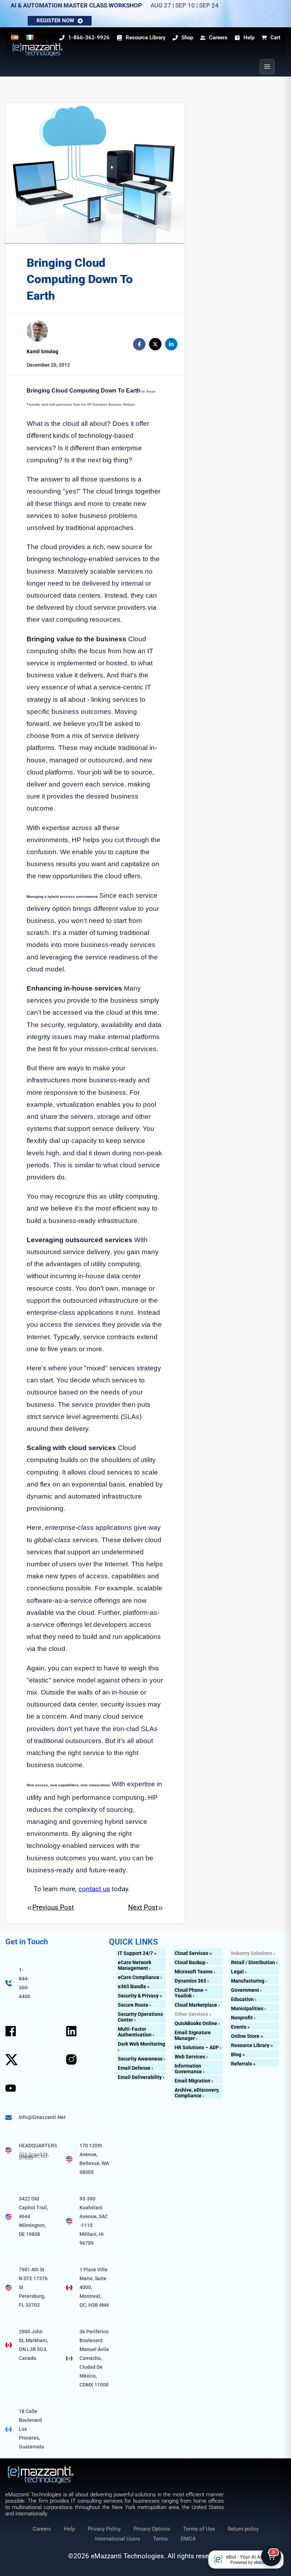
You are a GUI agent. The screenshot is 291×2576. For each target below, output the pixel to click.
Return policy (243, 2529)
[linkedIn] (171, 344)
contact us (94, 1889)
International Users (118, 2539)
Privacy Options (152, 2529)
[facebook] (139, 344)
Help (69, 2529)
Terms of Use (199, 2529)
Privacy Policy (104, 2529)
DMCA (188, 2539)
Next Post (143, 1907)
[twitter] (155, 344)
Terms (160, 2539)
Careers (42, 2529)
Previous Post (53, 1907)
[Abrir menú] (267, 67)
